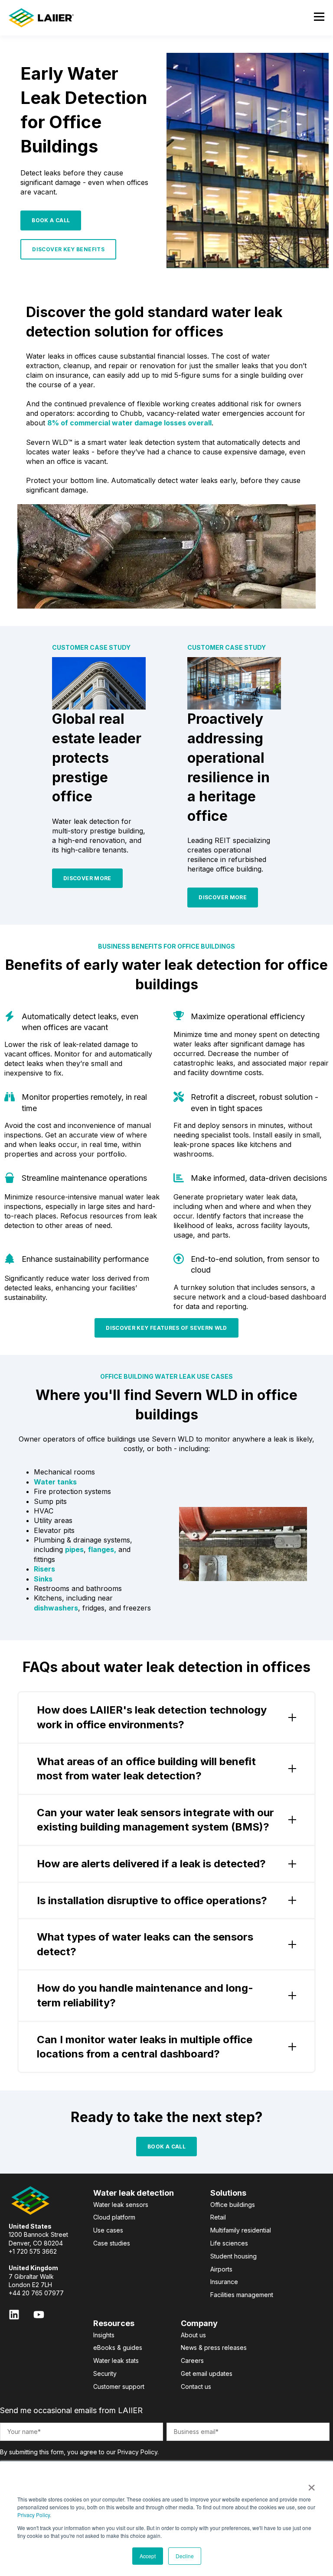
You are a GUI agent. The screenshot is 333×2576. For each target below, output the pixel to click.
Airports (221, 2269)
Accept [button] (148, 2556)
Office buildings (233, 2205)
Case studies (112, 2243)
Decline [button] (185, 2556)
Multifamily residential (241, 2230)
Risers (44, 1569)
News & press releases (214, 2348)
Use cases (108, 2230)
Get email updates (207, 2373)
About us (193, 2335)
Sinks (43, 1579)
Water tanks (55, 1482)
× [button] (312, 2485)
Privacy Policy (34, 2515)
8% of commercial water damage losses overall (129, 423)
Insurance (224, 2282)
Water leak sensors (121, 2205)
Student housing (233, 2256)
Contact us (196, 2386)
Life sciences (229, 2243)
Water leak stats (116, 2361)
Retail (218, 2217)
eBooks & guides (118, 2348)
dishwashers (56, 1608)
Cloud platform (114, 2217)
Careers (192, 2361)
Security (105, 2373)
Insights (104, 2335)
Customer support (119, 2386)
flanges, (102, 1549)
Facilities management (242, 2295)
